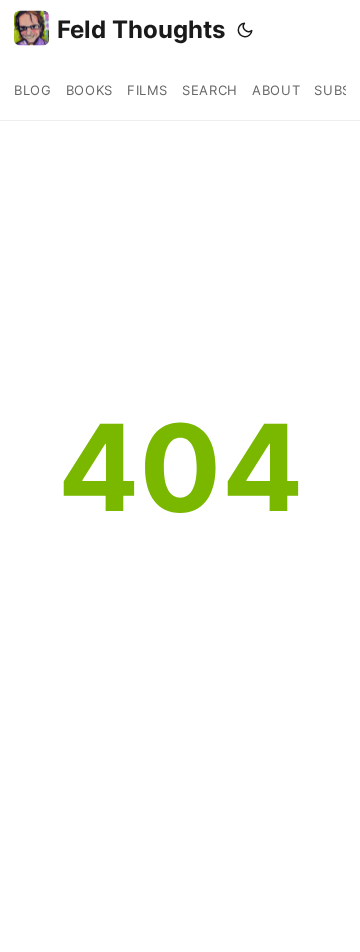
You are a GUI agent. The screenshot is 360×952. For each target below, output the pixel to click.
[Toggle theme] (245, 30)
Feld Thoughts (141, 29)
